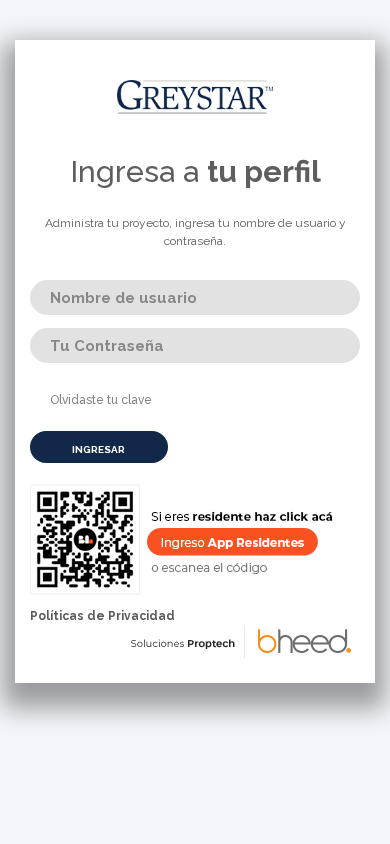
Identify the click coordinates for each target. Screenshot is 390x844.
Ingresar (98, 449)
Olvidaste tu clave (101, 400)
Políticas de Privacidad (102, 616)
